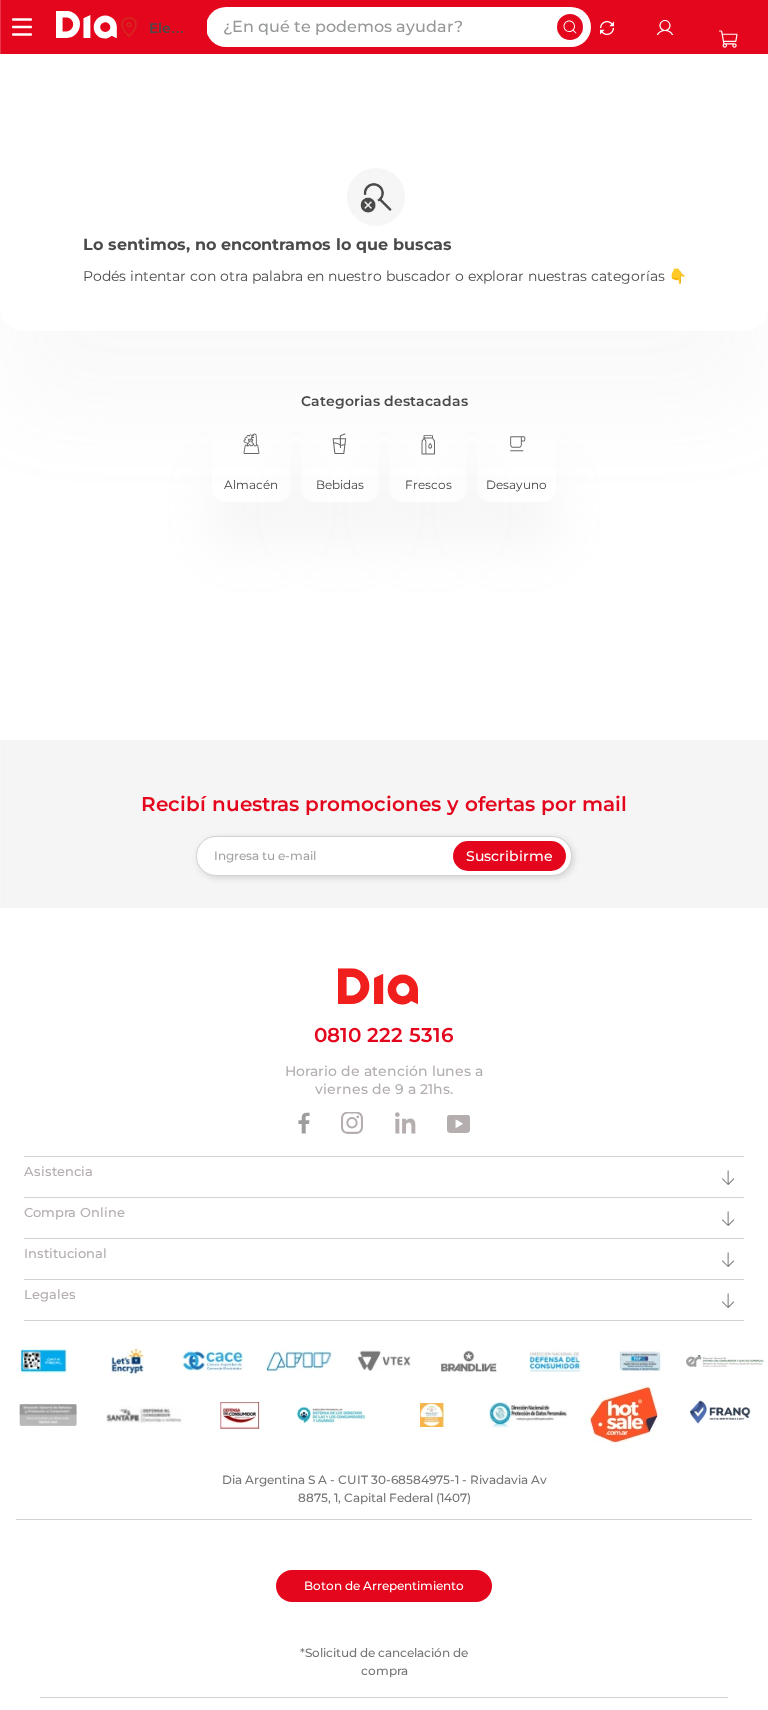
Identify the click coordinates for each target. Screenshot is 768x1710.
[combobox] (398, 27)
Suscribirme (509, 856)
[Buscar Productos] (570, 27)
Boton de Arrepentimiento (384, 1585)
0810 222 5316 (384, 1035)
